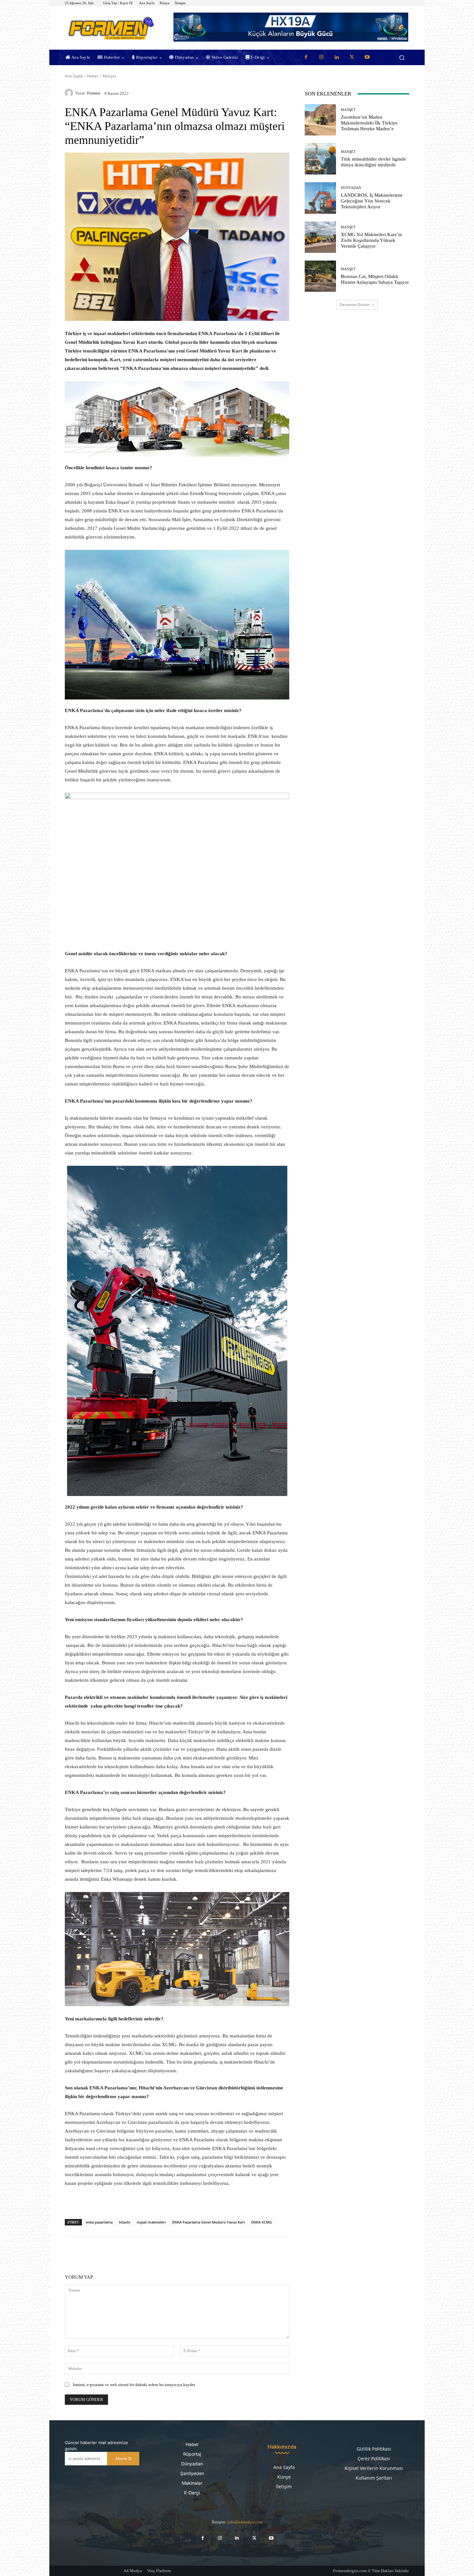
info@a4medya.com (245, 2522)
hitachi (125, 2222)
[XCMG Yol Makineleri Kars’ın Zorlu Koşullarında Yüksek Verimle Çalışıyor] (320, 237)
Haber (93, 76)
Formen (94, 93)
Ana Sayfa (74, 76)
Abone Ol (123, 2458)
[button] (402, 58)
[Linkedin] (337, 57)
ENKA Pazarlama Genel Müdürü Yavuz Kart (208, 2222)
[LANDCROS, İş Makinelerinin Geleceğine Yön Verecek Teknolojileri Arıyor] (320, 198)
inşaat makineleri (151, 2222)
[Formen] (70, 93)
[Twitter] (352, 57)
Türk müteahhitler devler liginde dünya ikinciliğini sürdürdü (373, 162)
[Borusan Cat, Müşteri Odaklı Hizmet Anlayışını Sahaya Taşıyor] (320, 276)
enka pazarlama (99, 2222)
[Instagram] (321, 57)
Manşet (109, 76)
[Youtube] (367, 57)
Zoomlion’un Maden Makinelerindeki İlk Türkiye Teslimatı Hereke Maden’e (369, 123)
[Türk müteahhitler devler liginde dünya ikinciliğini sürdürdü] (320, 159)
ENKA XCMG (262, 2222)
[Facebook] (306, 57)
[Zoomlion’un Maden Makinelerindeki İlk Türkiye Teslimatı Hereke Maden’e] (320, 120)
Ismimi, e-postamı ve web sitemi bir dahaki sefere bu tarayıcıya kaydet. (134, 2385)
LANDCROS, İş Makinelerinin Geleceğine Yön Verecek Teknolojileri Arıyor (372, 201)
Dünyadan (351, 188)
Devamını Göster (355, 305)
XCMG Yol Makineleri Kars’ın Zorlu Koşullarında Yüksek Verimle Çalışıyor (371, 240)
